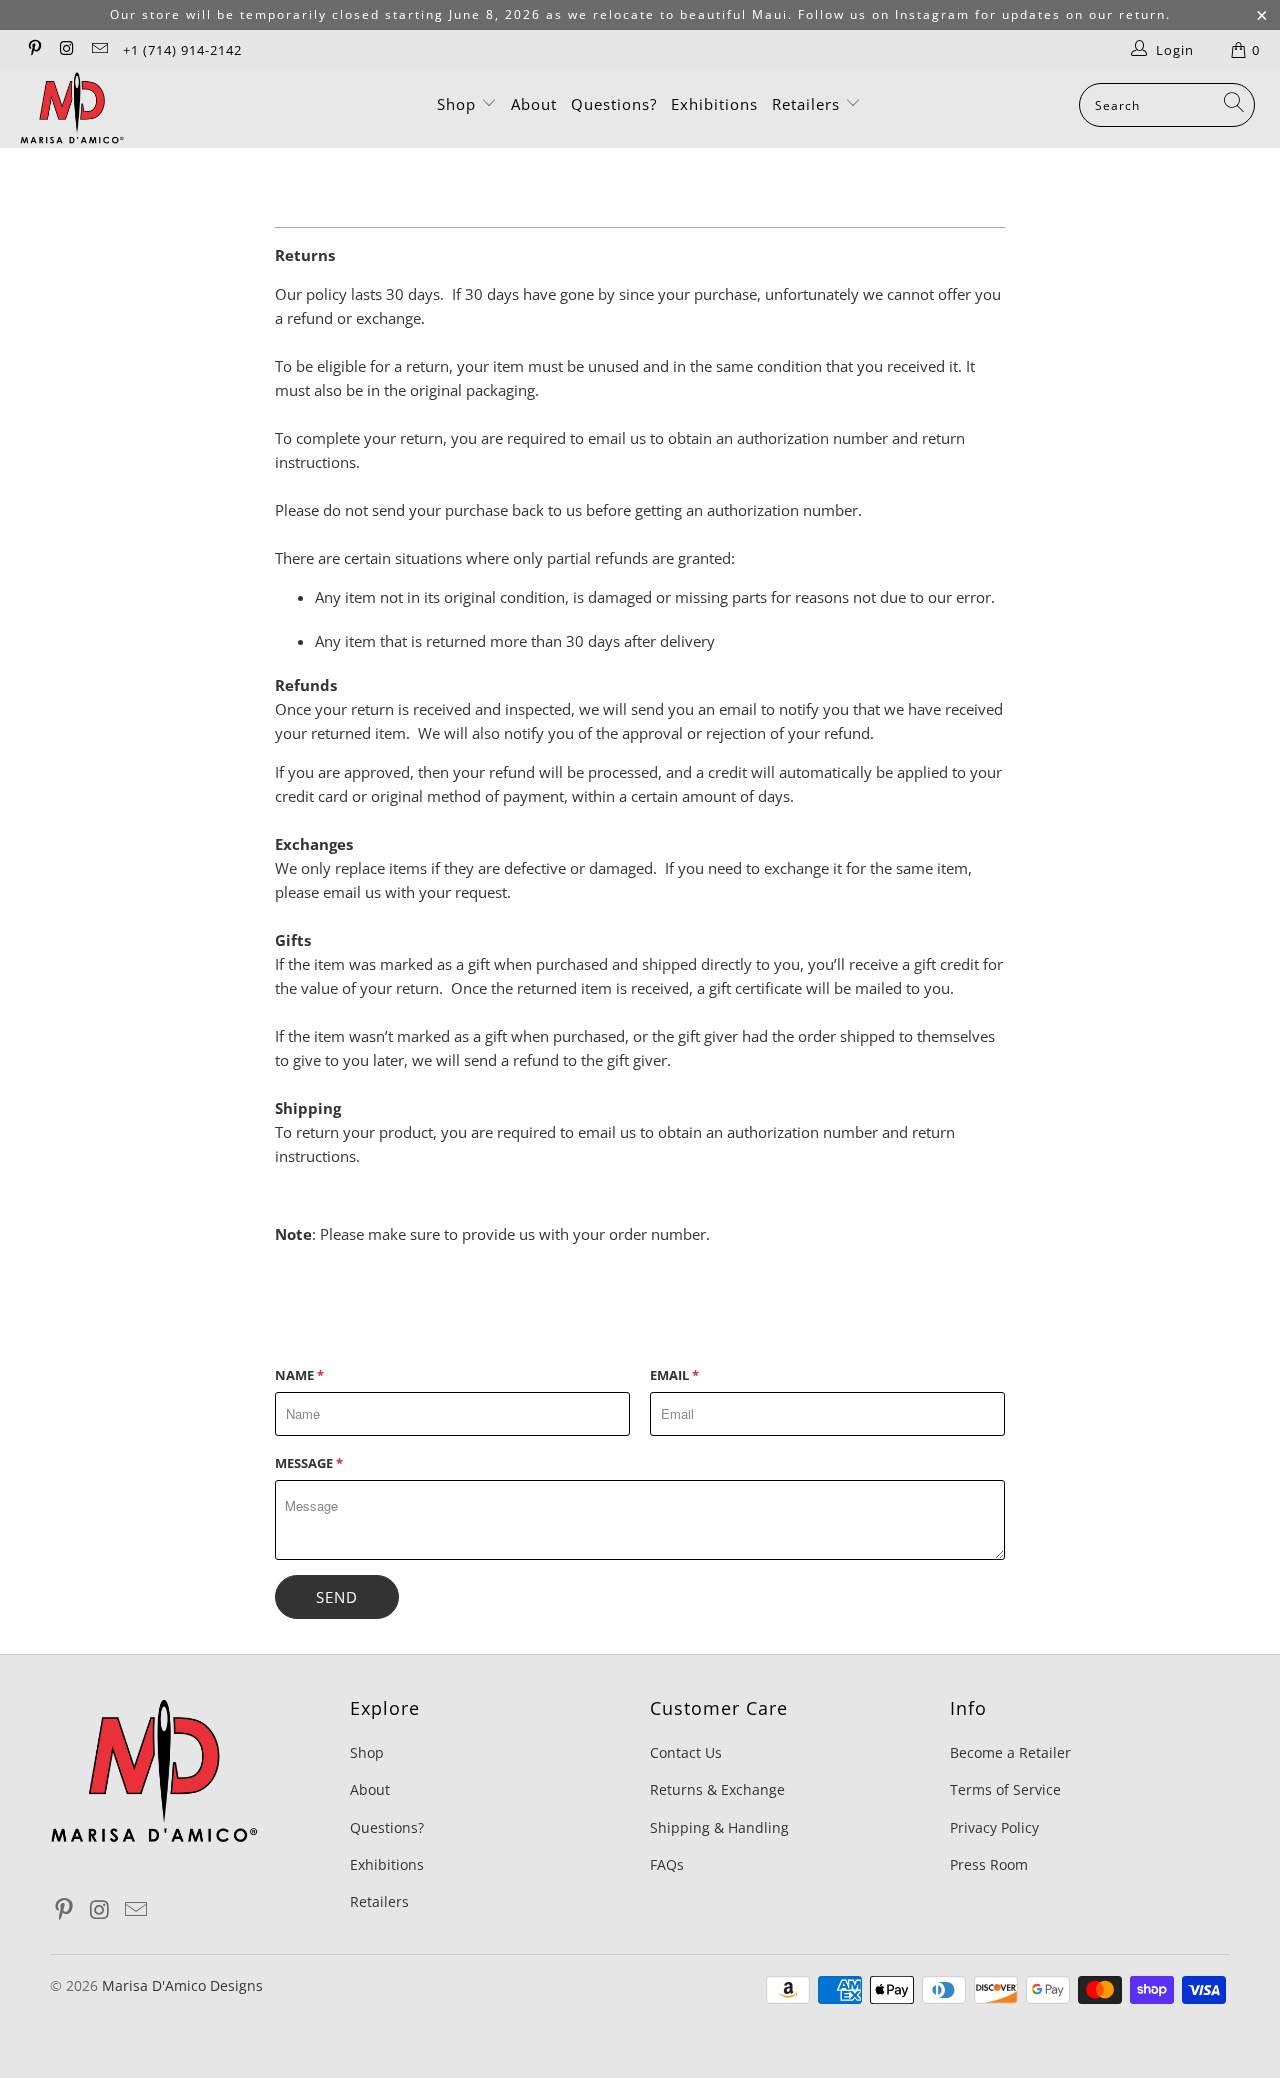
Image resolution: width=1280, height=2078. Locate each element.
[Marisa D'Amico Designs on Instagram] (66, 50)
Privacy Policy (994, 1827)
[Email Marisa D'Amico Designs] (99, 50)
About (534, 104)
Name (299, 1375)
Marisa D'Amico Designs (182, 1985)
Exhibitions (714, 104)
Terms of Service (1005, 1789)
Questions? (614, 104)
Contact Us (686, 1752)
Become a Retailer (1010, 1752)
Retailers (808, 104)
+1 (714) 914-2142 (182, 50)
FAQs (667, 1864)
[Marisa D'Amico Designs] (112, 109)
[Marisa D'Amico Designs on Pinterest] (34, 50)
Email (674, 1375)
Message (309, 1463)
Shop (459, 104)
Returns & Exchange (717, 1789)
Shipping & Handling (719, 1827)
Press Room (989, 1864)
